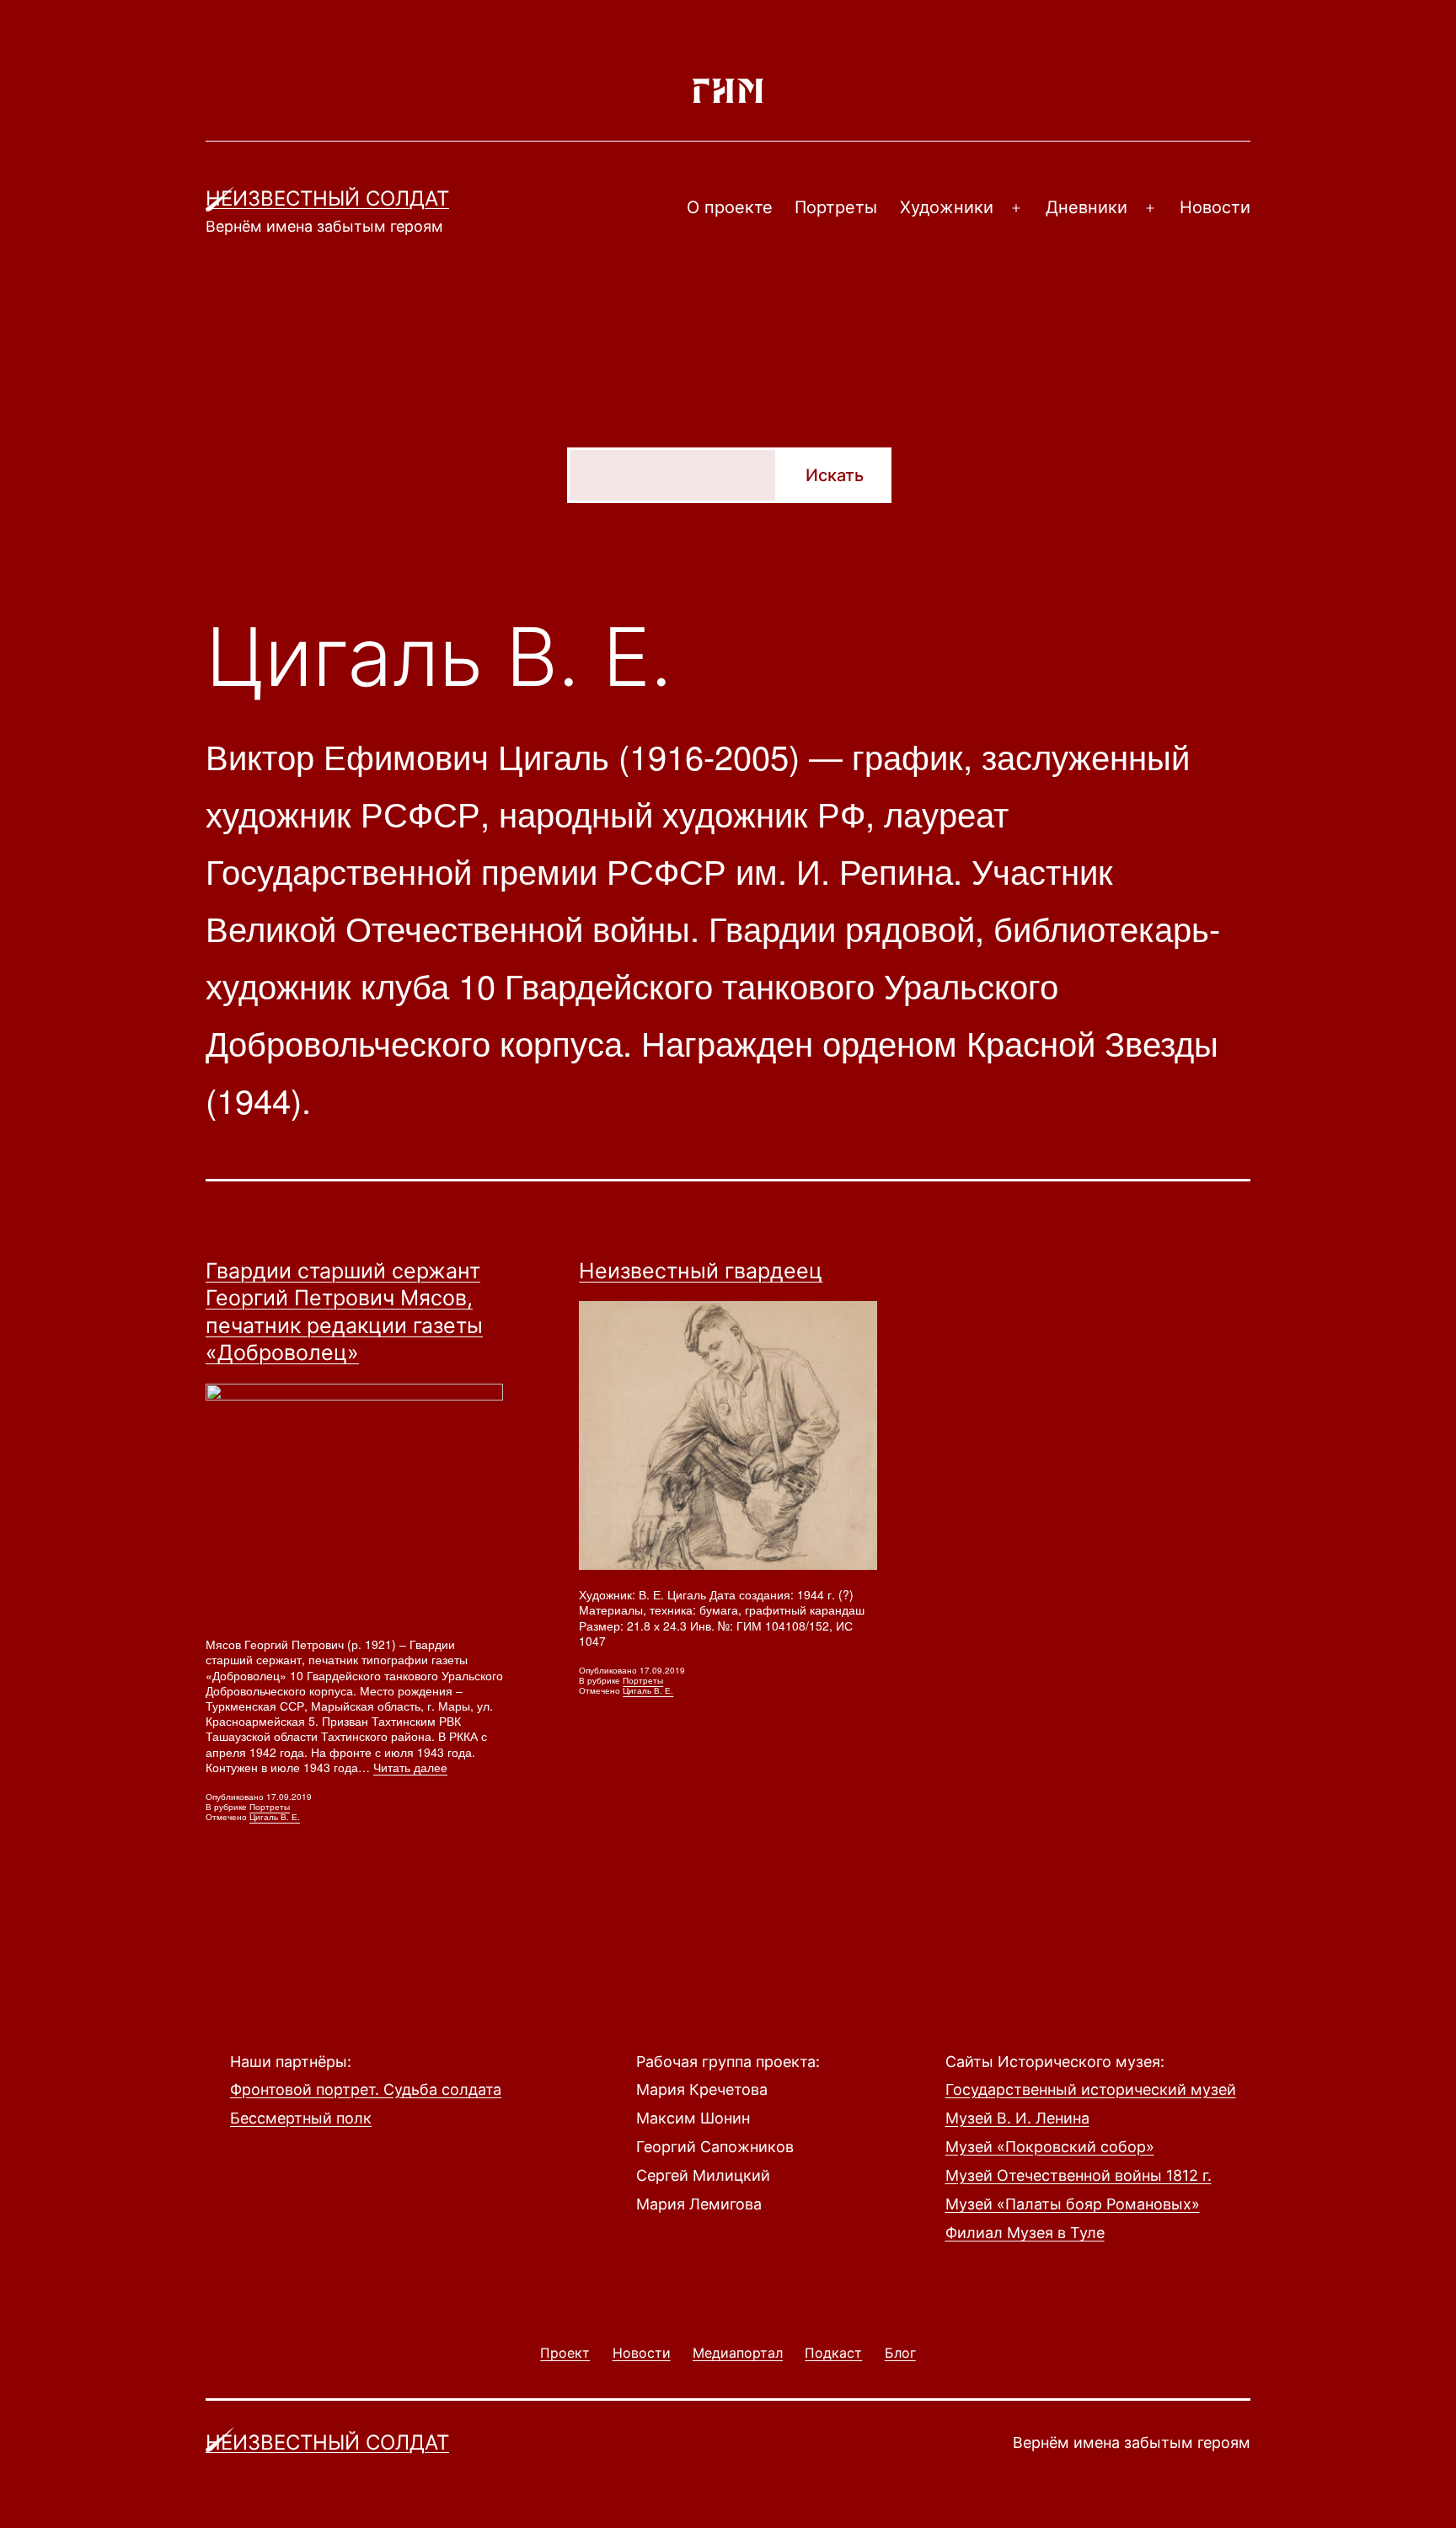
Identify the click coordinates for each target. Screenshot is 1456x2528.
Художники (947, 207)
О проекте (730, 207)
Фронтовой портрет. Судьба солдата (366, 2089)
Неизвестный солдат (327, 198)
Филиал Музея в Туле (1025, 2233)
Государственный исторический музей (1091, 2089)
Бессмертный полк (301, 2118)
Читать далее (410, 1767)
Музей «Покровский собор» (1050, 2147)
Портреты (836, 207)
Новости (1215, 207)
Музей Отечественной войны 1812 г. (1079, 2175)
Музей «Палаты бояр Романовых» (1073, 2204)
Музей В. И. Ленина (1017, 2118)
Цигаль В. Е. (275, 1817)
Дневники (1087, 207)
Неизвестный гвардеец (701, 1271)
